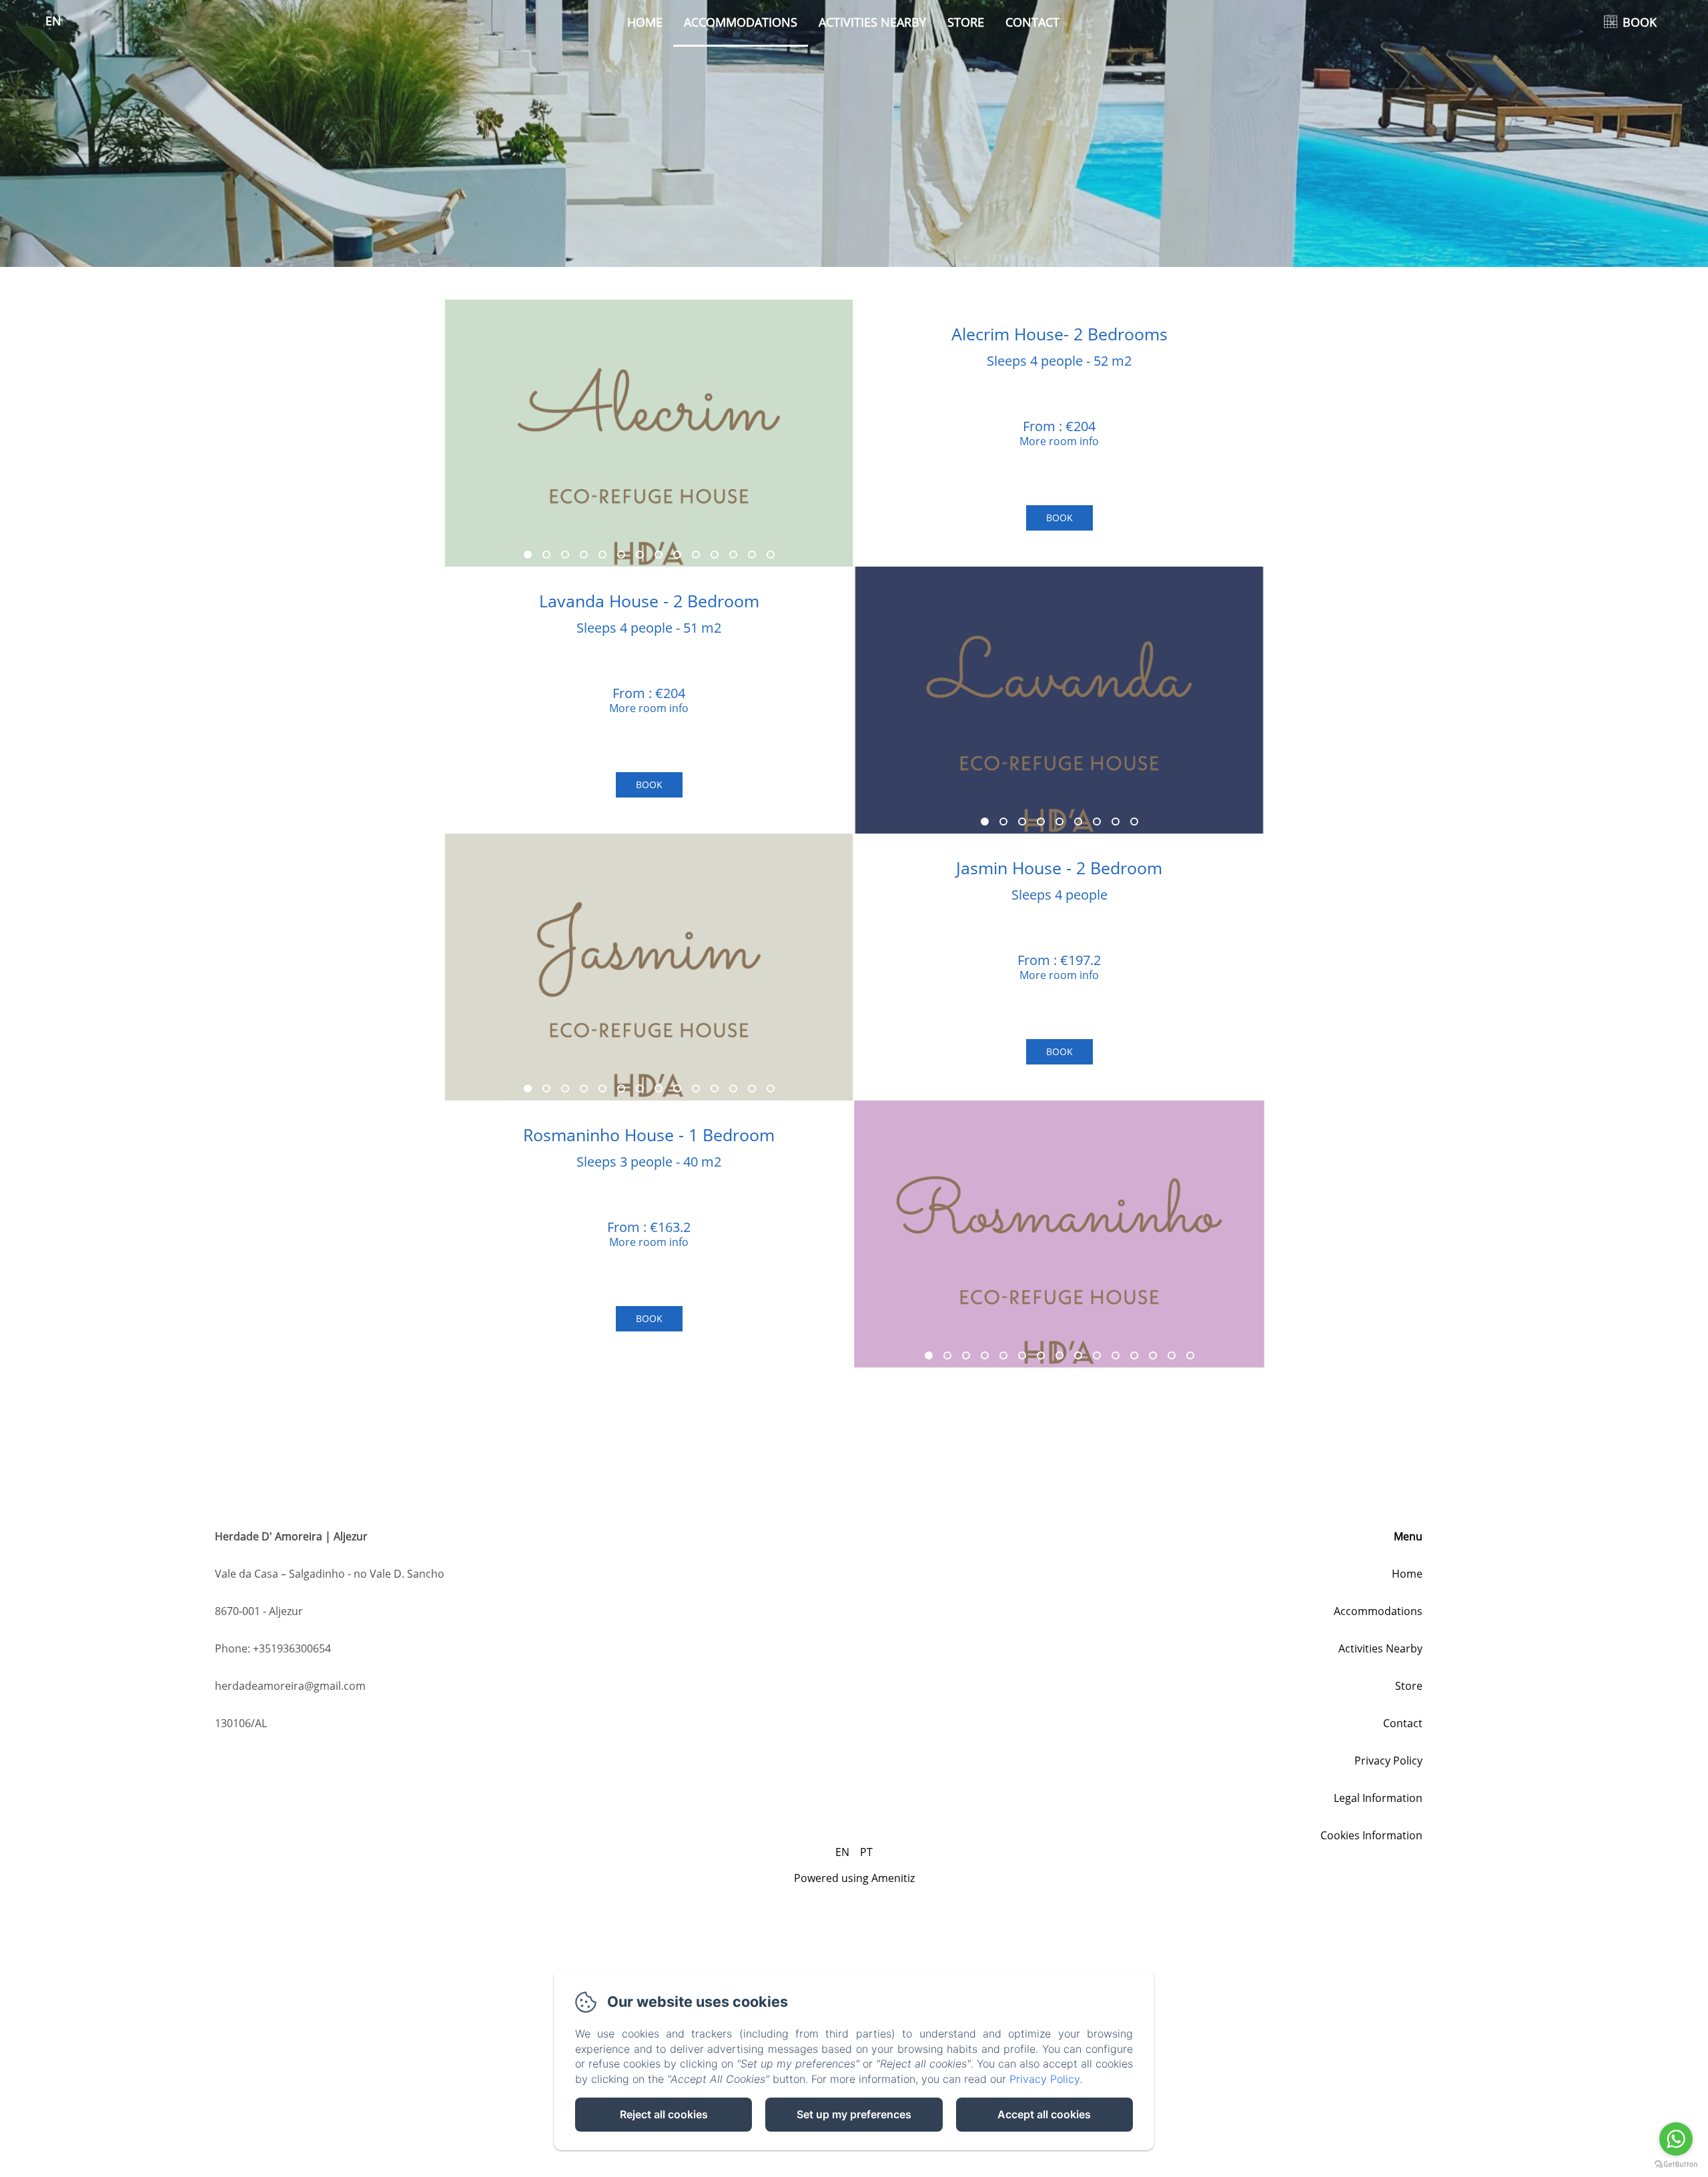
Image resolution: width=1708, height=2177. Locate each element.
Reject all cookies (664, 2114)
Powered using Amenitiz (854, 1878)
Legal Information (1378, 1798)
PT (866, 1852)
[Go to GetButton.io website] (1676, 2164)
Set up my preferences (854, 2114)
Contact (1032, 22)
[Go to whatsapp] (1676, 2139)
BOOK (1640, 22)
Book (1059, 518)
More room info (1059, 441)
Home (645, 22)
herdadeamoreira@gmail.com (290, 1686)
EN (842, 1852)
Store (966, 22)
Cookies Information (1371, 1835)
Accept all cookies (1044, 2114)
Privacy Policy (1388, 1761)
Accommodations (741, 22)
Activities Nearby (872, 22)
